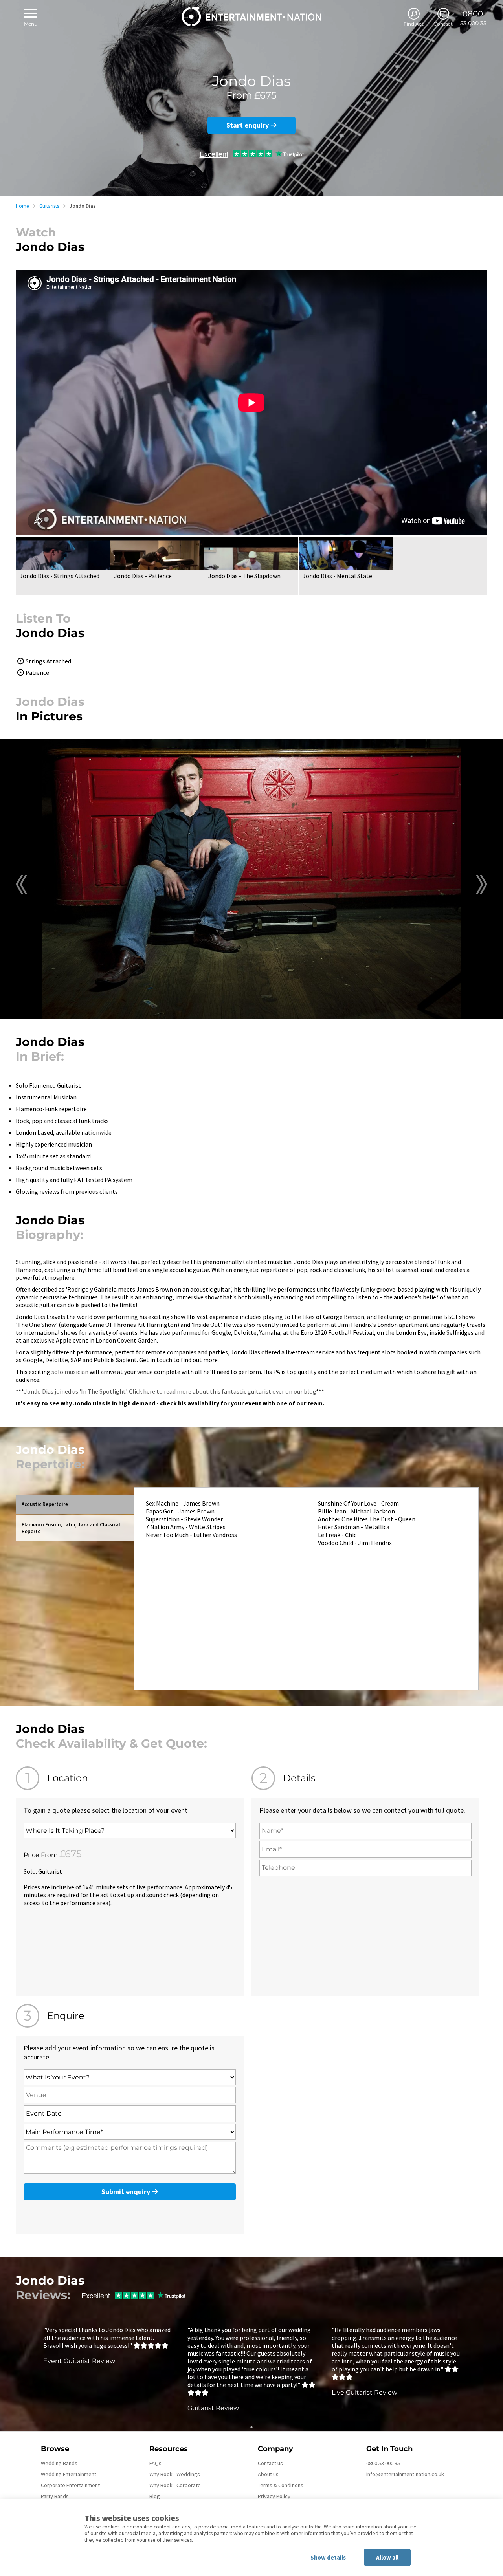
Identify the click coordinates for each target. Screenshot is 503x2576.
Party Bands (55, 2496)
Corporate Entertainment (70, 2485)
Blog (155, 2496)
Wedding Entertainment (69, 2474)
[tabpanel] (107, 2345)
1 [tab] (251, 2427)
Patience (37, 672)
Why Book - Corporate (175, 2485)
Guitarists (49, 206)
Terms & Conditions (281, 2485)
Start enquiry (248, 125)
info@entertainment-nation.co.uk (405, 2474)
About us (268, 2474)
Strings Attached (48, 661)
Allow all (387, 2557)
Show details (328, 2557)
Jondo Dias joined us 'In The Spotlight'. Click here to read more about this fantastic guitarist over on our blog (170, 1391)
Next (482, 884)
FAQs (155, 2463)
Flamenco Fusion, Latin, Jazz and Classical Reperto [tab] (71, 1528)
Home (22, 206)
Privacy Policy (274, 2496)
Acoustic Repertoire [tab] (45, 1504)
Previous (21, 884)
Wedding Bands (59, 2463)
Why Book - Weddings (175, 2474)
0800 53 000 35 (383, 2463)
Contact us (270, 2463)
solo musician (70, 1372)
